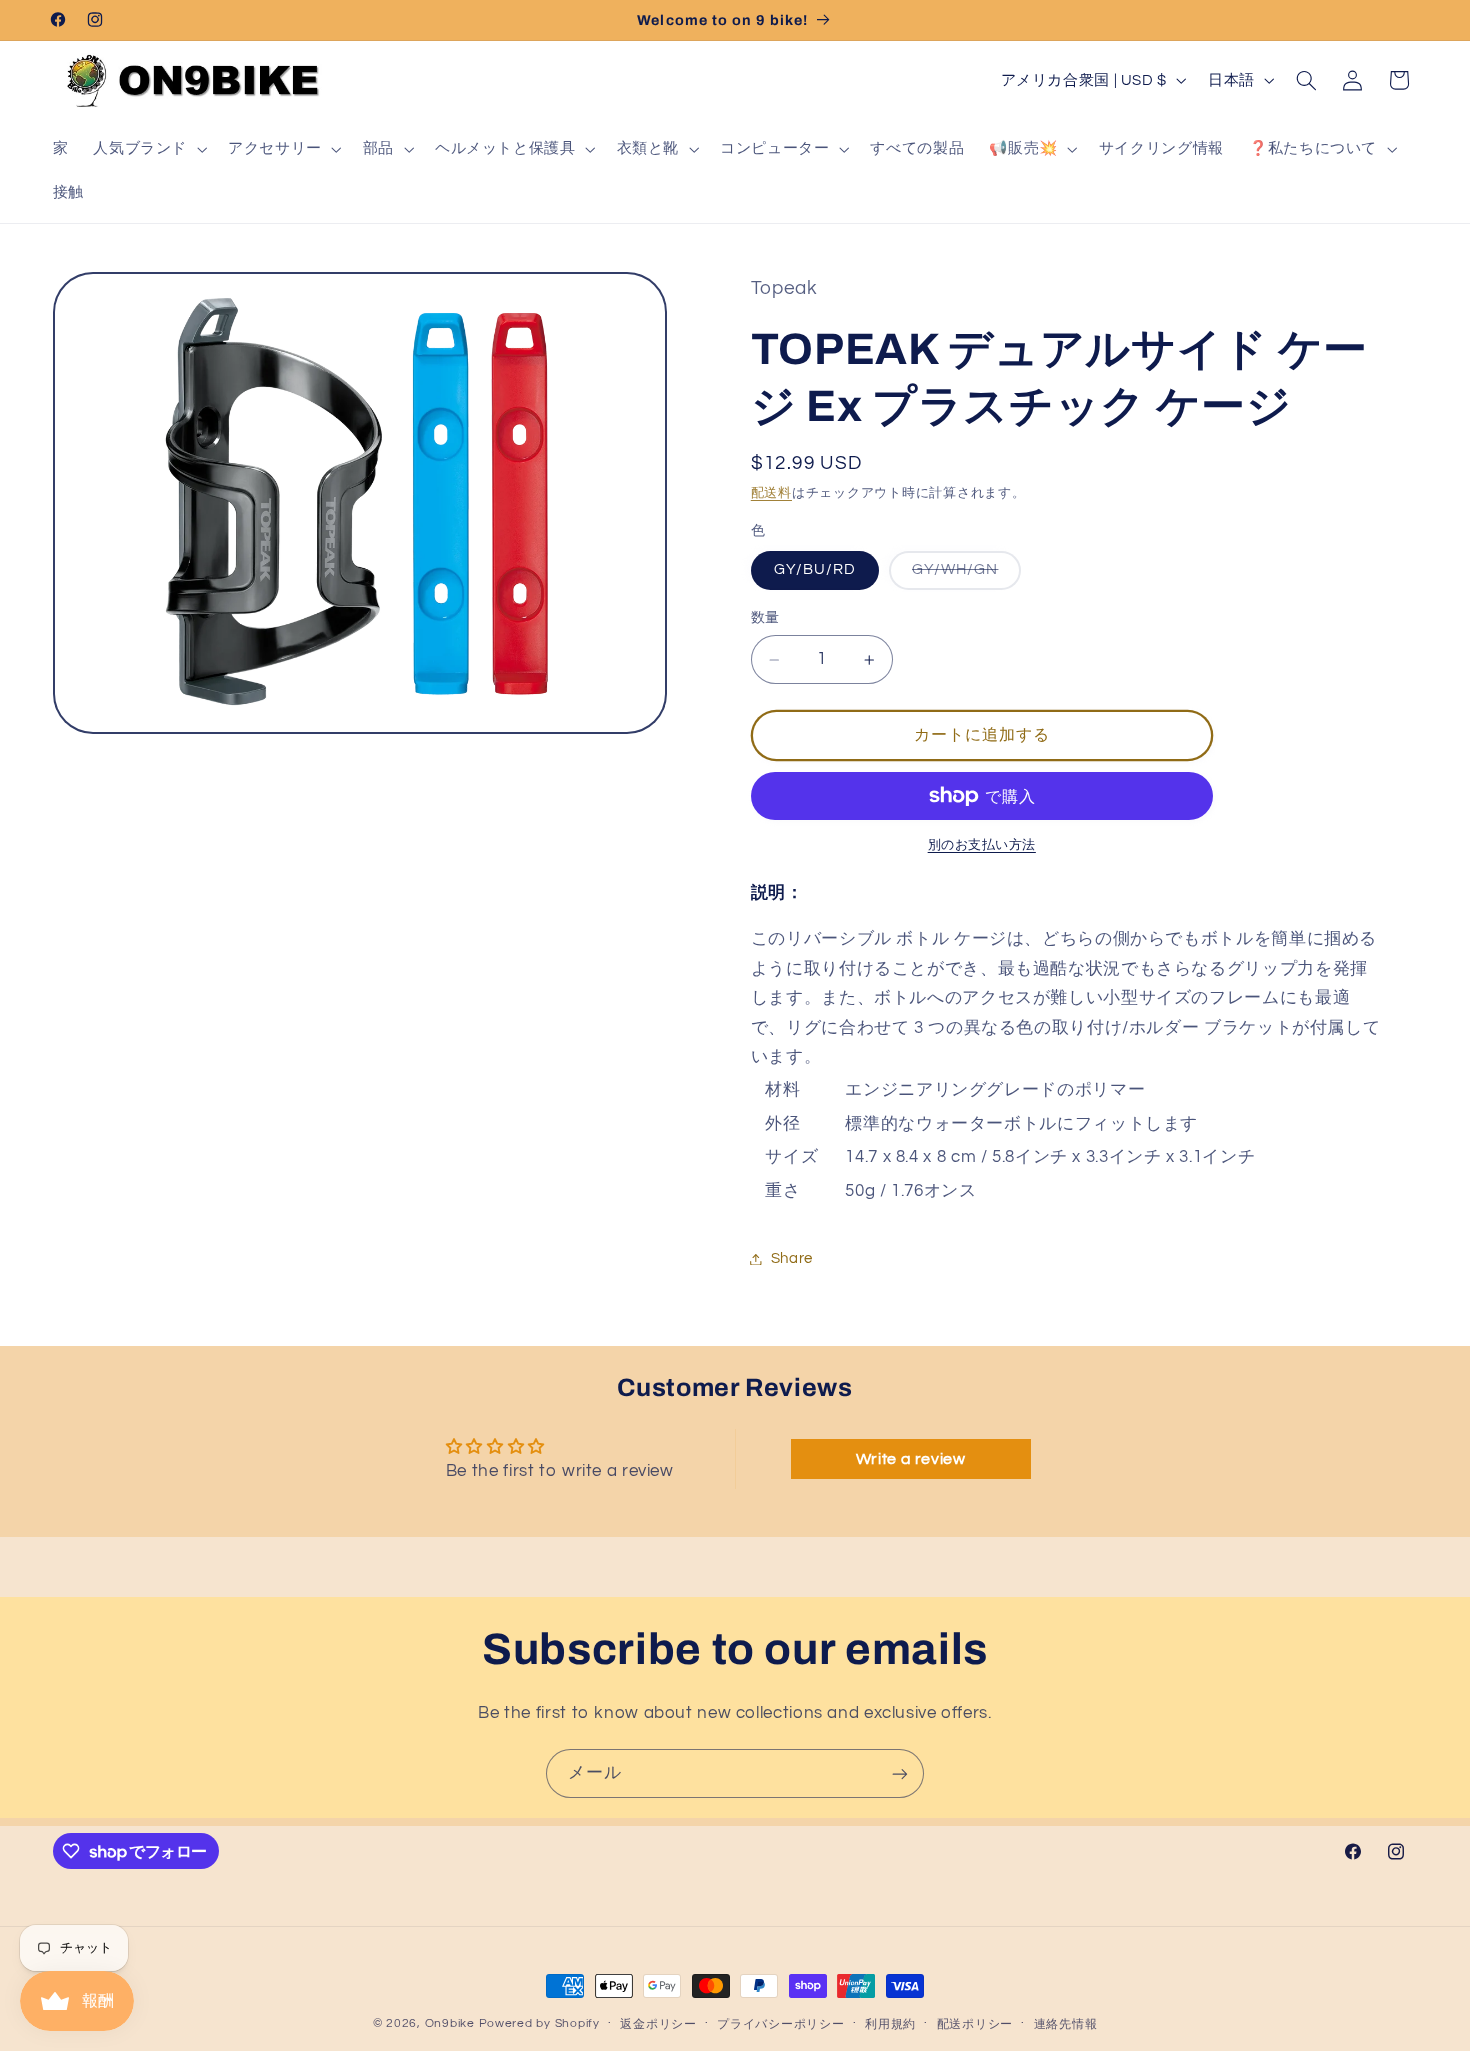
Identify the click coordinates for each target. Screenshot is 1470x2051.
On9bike (450, 2023)
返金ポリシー (658, 2024)
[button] (148, 149)
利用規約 (890, 2024)
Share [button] (792, 1258)
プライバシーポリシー (780, 2024)
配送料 (771, 494)
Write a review (911, 1459)
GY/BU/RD (815, 569)
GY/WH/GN (962, 575)
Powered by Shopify (539, 2023)
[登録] (900, 1773)
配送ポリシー (975, 2024)
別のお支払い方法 (982, 845)
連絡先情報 (1066, 2024)
